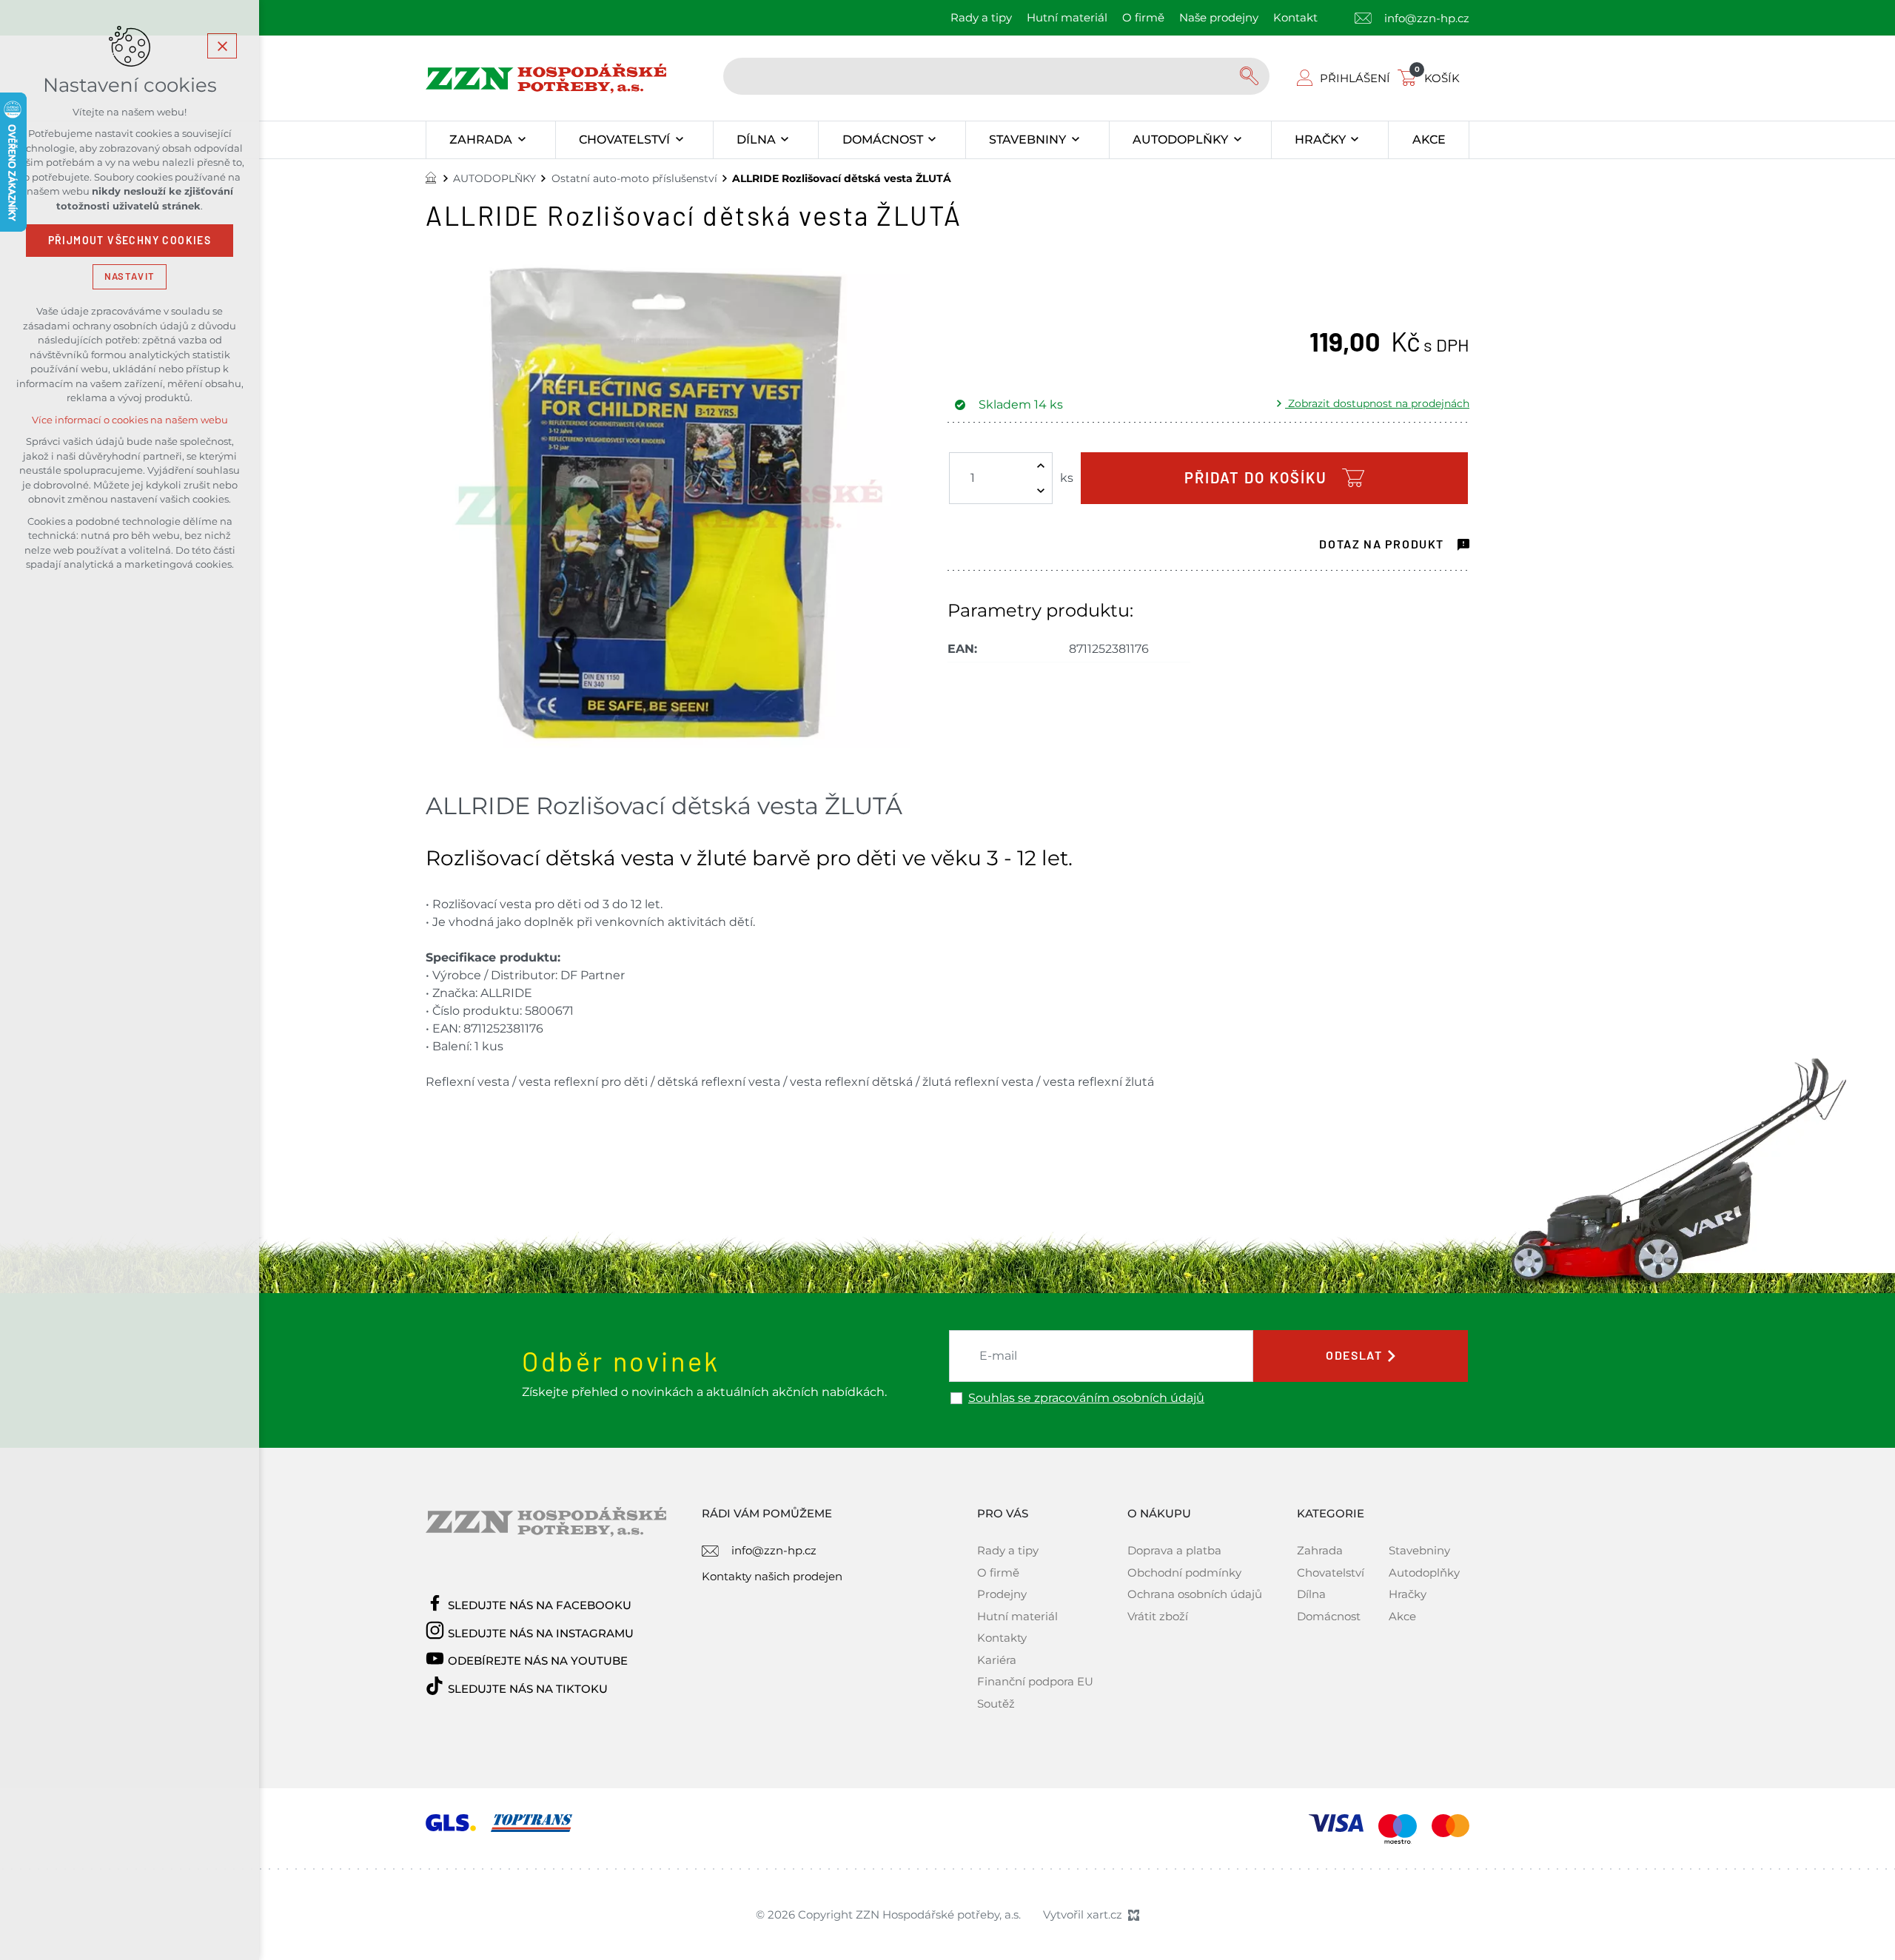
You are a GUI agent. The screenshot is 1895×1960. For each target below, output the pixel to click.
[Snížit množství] (1041, 491)
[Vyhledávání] (996, 76)
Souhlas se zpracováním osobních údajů (1086, 1398)
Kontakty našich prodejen (772, 1576)
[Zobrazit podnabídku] (521, 140)
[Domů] (435, 176)
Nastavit (130, 276)
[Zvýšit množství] (1041, 466)
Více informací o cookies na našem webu (130, 420)
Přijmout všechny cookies (130, 241)
